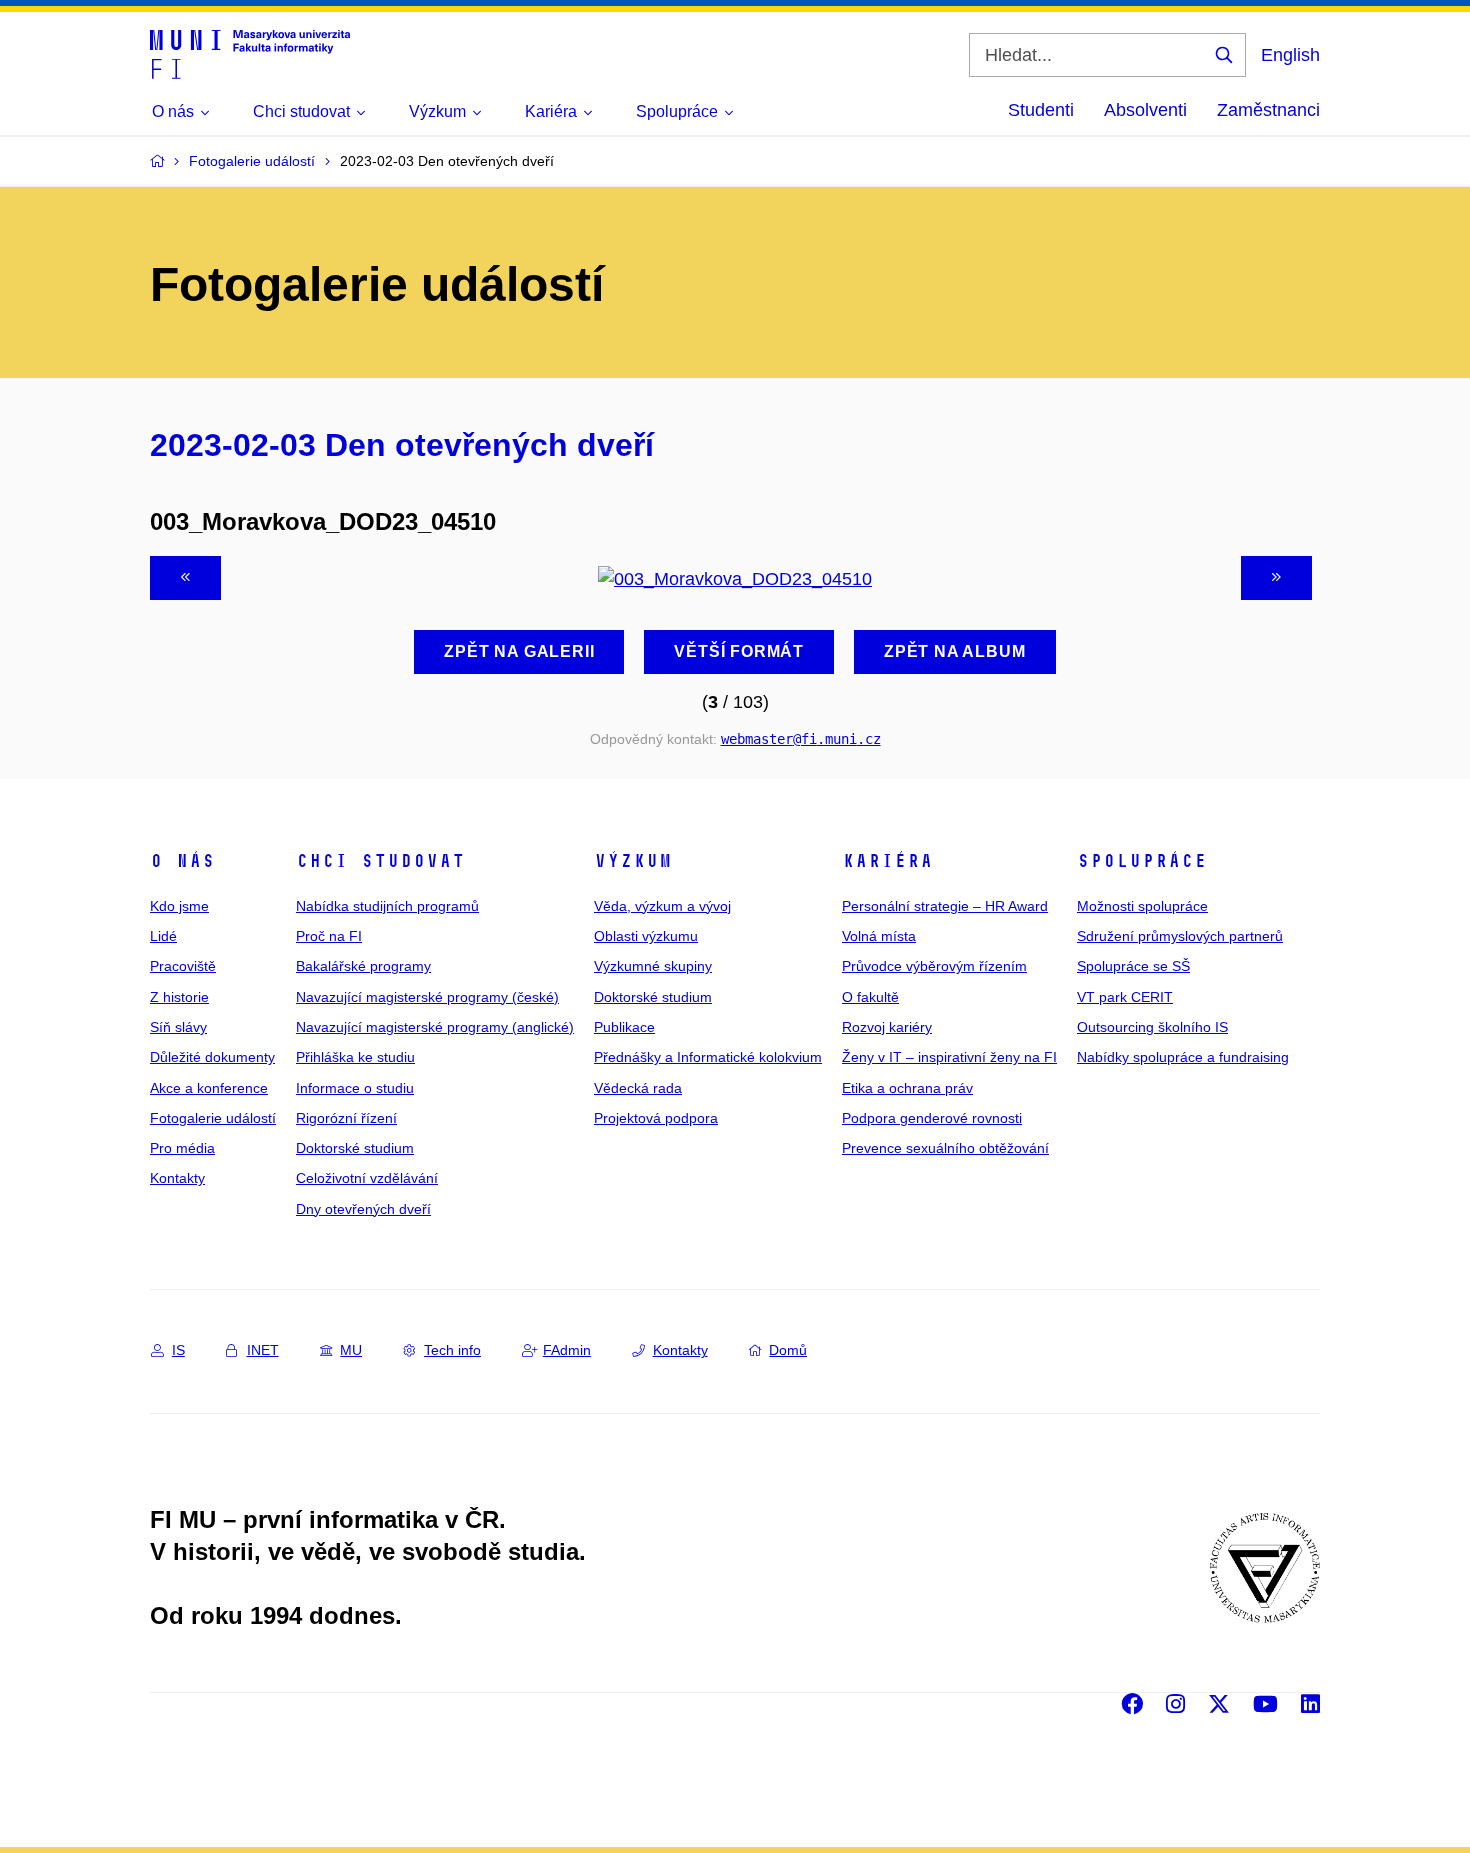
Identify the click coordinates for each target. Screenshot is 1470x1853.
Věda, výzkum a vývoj (662, 906)
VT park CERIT (1125, 997)
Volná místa (879, 936)
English (1290, 55)
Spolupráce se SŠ (1133, 966)
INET (263, 1350)
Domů (788, 1350)
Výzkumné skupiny (653, 966)
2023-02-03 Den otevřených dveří (402, 445)
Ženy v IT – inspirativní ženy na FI (949, 1057)
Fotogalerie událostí (213, 1118)
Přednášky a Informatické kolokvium (708, 1057)
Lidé (163, 936)
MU (351, 1350)
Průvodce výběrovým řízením (934, 966)
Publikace (624, 1027)
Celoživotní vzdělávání (367, 1178)
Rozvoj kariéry (887, 1027)
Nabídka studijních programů (387, 906)
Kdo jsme (179, 906)
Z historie (179, 997)
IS (178, 1350)
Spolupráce (1142, 861)
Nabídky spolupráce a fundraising (1183, 1057)
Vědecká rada (638, 1088)
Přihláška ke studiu (355, 1057)
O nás (182, 861)
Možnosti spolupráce (1142, 906)
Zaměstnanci (1268, 110)
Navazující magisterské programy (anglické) (435, 1027)
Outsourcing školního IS (1152, 1027)
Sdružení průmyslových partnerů (1180, 936)
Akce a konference (209, 1088)
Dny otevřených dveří (363, 1209)
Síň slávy (178, 1027)
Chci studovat (380, 861)
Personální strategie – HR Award (945, 906)
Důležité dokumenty (212, 1057)
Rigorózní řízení (346, 1118)
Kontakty (177, 1178)
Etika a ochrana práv (907, 1088)
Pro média (182, 1148)
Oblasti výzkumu (646, 936)
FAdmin (567, 1350)
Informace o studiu (355, 1088)
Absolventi (1145, 110)
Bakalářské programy (363, 966)
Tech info (452, 1350)
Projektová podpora (656, 1118)
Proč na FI (329, 936)
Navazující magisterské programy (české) (427, 997)
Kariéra (887, 861)
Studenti (1041, 110)
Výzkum (633, 861)
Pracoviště (183, 966)
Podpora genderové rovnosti (932, 1118)
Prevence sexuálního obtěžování (945, 1148)
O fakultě (870, 997)
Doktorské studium (355, 1148)
